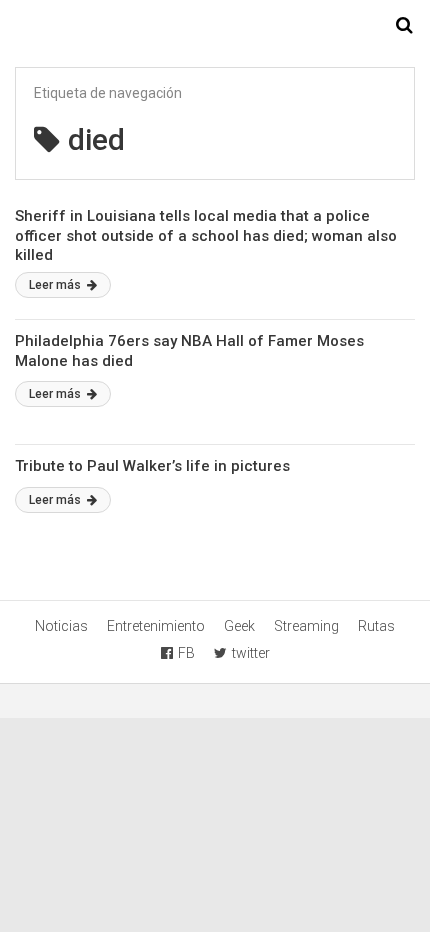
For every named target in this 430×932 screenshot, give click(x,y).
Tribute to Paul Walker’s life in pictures (152, 466)
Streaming (306, 626)
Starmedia (215, 26)
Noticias (61, 626)
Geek (239, 626)
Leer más (56, 285)
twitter (251, 653)
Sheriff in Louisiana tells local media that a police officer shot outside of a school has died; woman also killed (206, 235)
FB (186, 653)
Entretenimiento (156, 626)
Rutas (376, 626)
